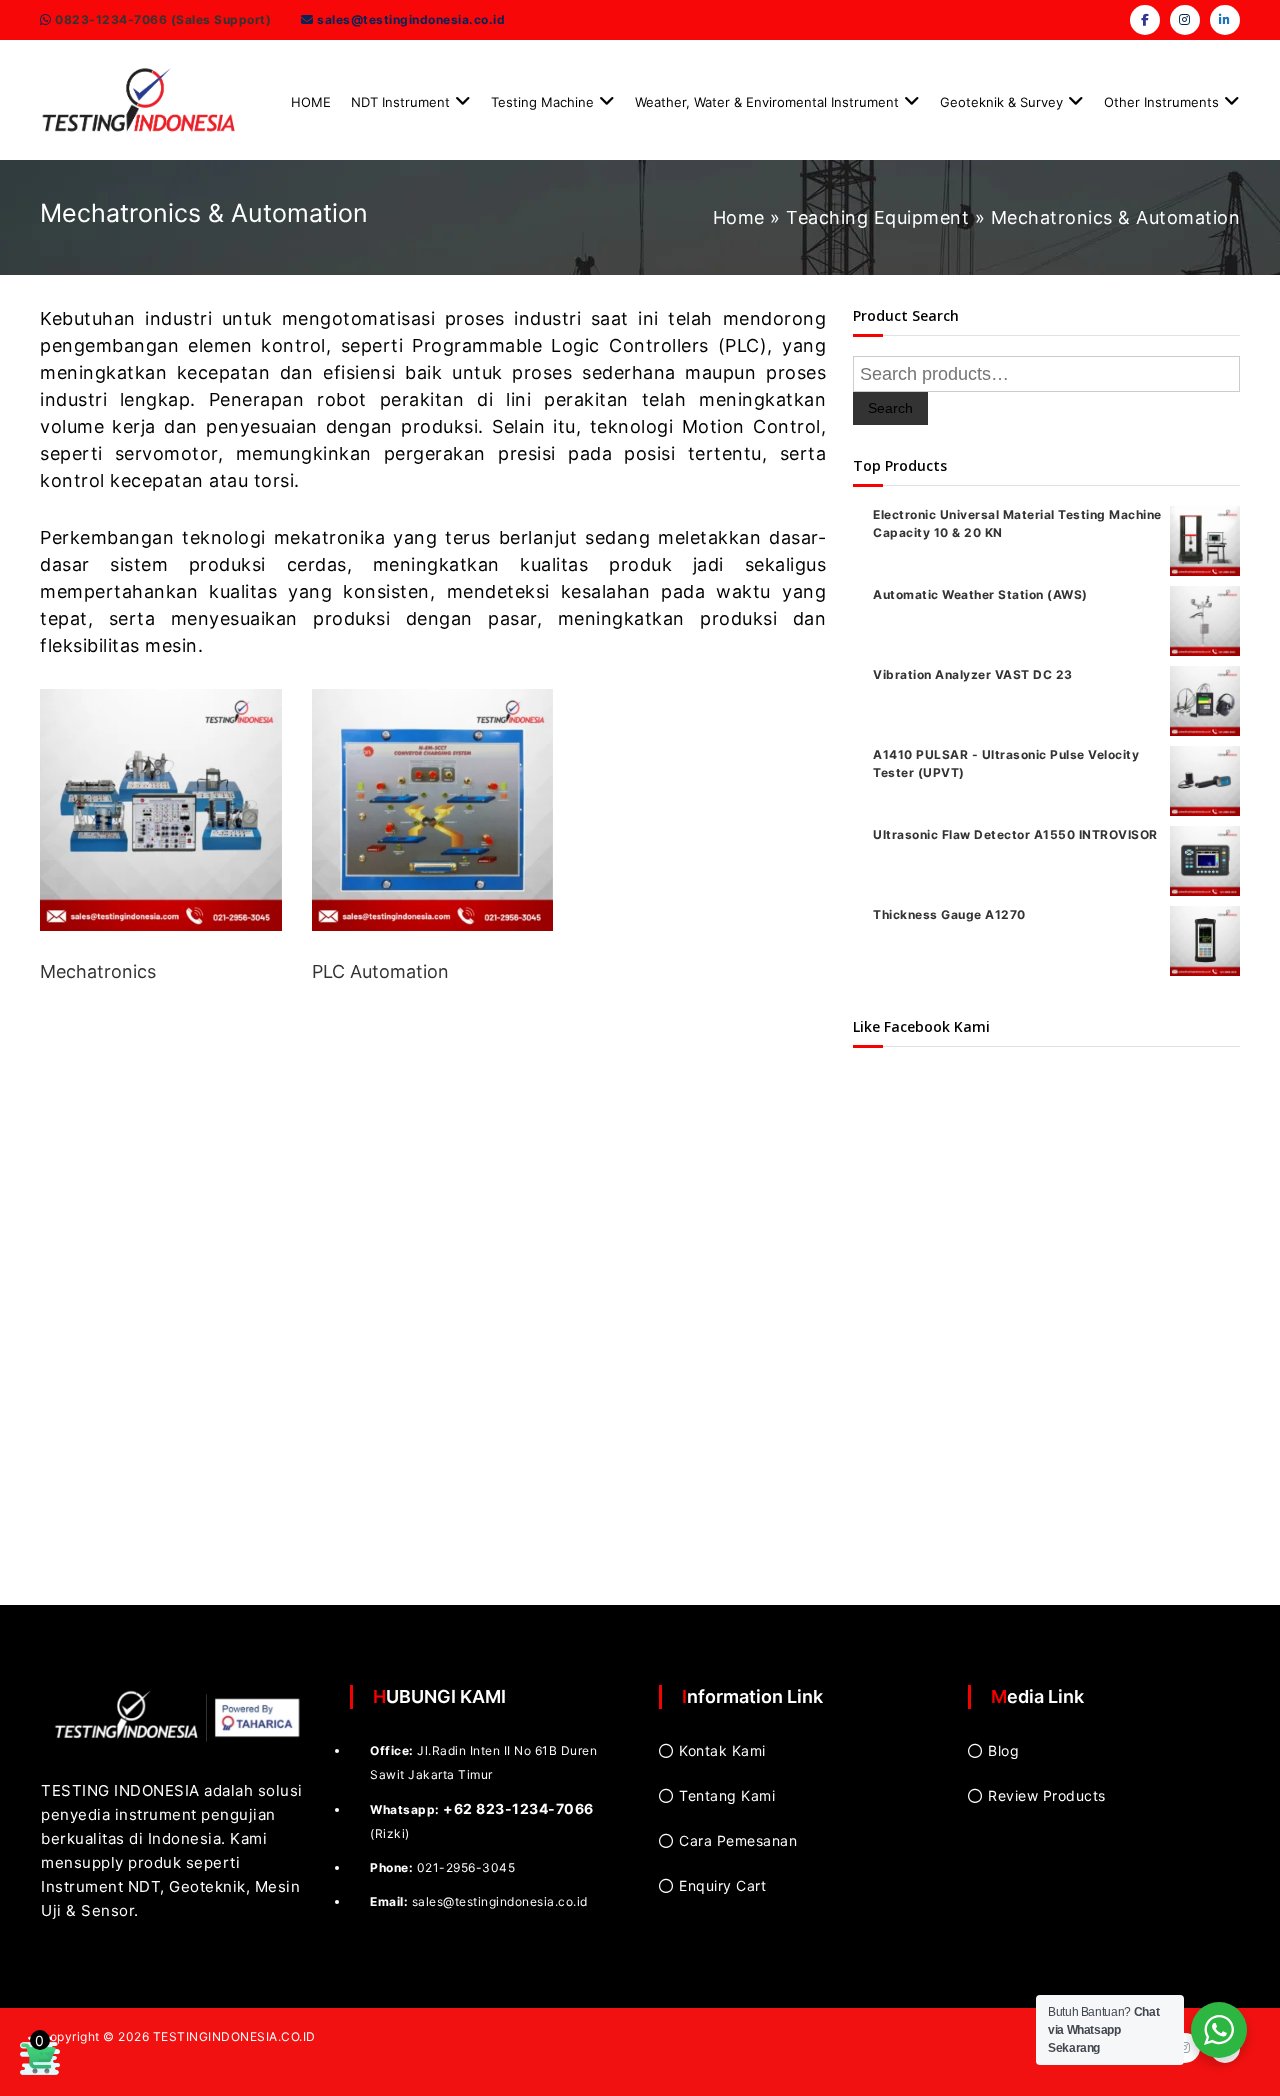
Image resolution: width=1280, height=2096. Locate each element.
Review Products (1047, 1795)
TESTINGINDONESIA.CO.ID (234, 2036)
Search (890, 408)
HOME (311, 102)
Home (739, 217)
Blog (1003, 1750)
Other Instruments (1161, 102)
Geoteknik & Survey (1001, 102)
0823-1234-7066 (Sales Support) (162, 19)
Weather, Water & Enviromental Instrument (767, 102)
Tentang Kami (727, 1795)
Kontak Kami (722, 1750)
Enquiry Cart (722, 1885)
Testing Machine (542, 102)
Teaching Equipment (877, 217)
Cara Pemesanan (738, 1840)
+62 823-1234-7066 (518, 1808)
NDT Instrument (400, 102)
